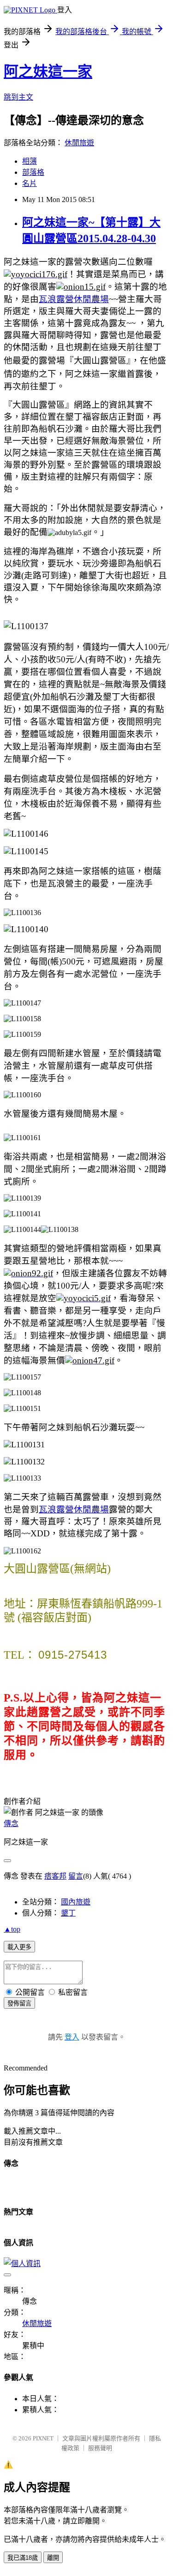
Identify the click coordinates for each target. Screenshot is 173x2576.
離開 (53, 2558)
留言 (76, 1876)
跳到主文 (18, 97)
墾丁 (68, 1913)
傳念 (11, 1823)
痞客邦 (55, 1876)
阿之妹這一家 (48, 71)
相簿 (30, 161)
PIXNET (43, 2438)
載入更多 (19, 1947)
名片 (30, 183)
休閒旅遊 (79, 143)
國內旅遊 (76, 1902)
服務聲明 (100, 2448)
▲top (12, 1929)
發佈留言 (19, 2003)
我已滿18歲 (23, 2558)
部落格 (33, 172)
